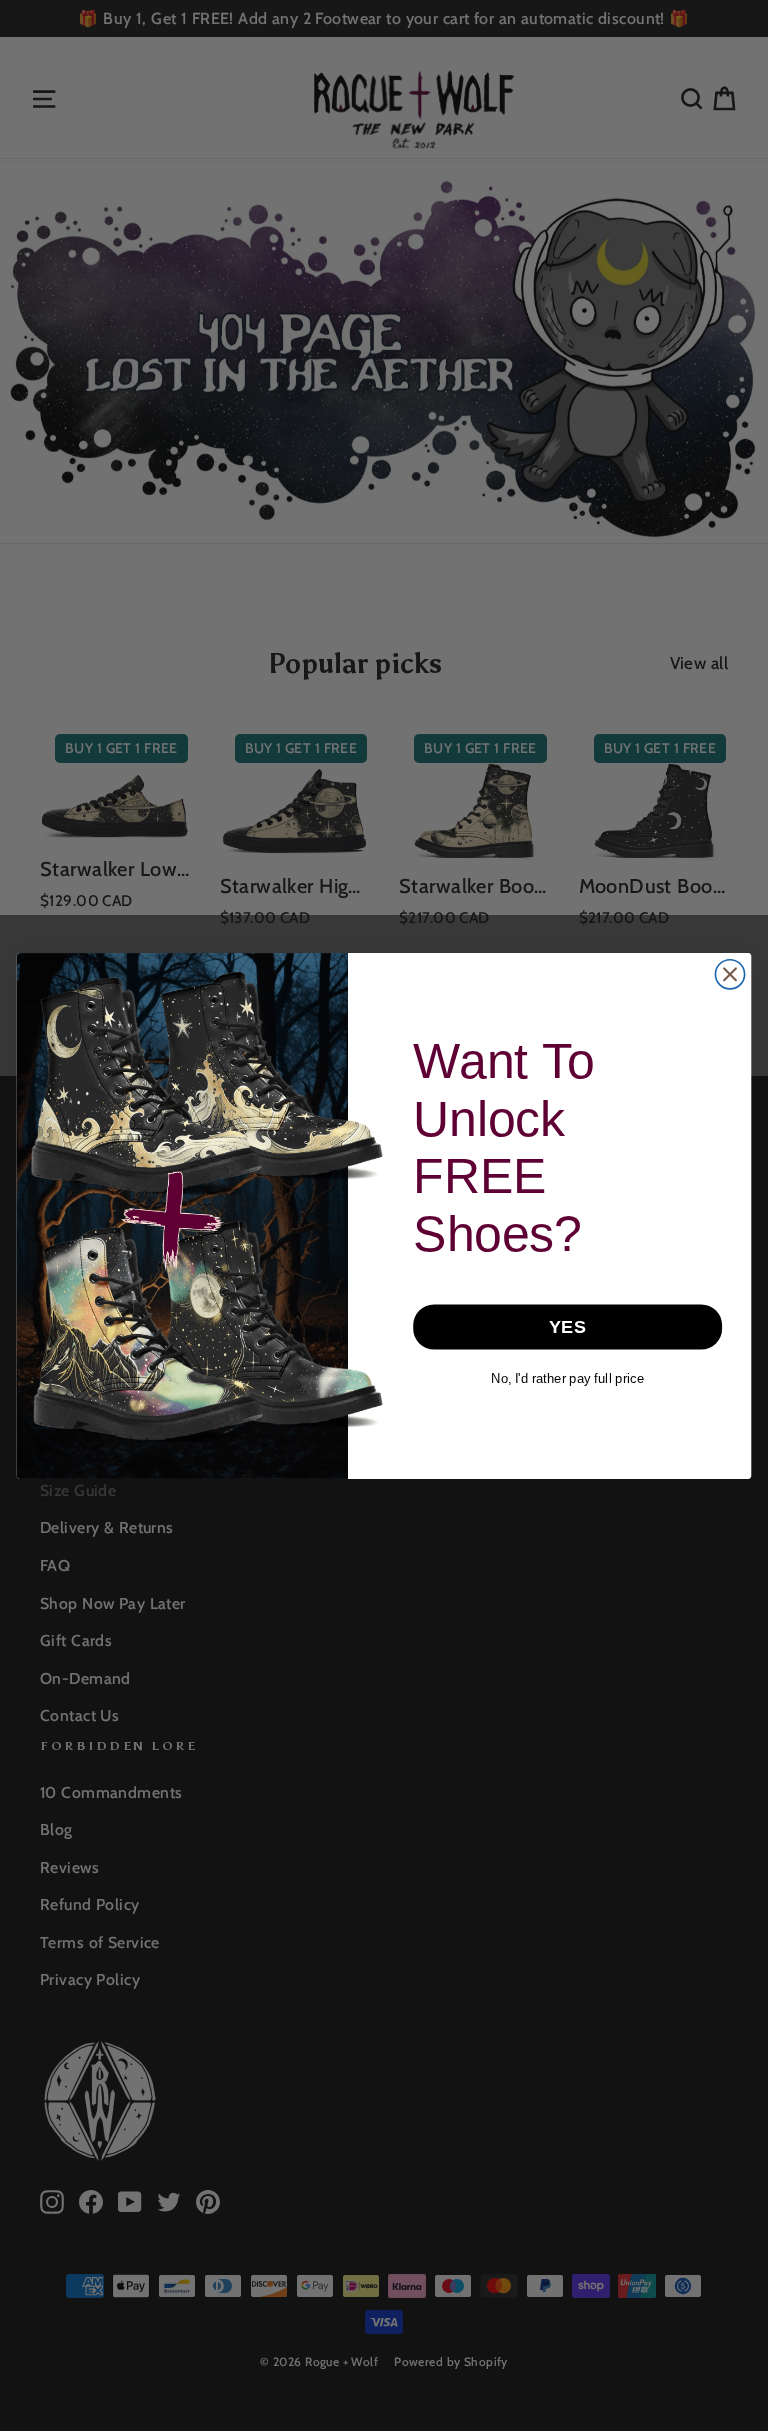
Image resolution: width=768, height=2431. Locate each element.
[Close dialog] (729, 973)
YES (568, 1326)
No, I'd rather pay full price (568, 1378)
